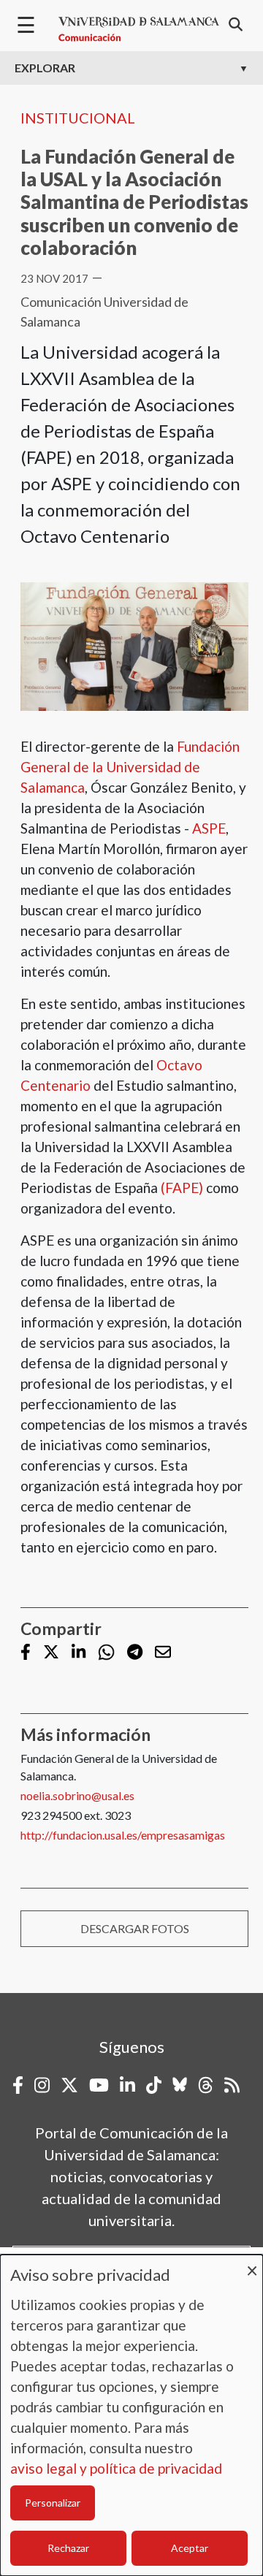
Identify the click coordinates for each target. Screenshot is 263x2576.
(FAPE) (182, 1188)
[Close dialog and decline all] (252, 2264)
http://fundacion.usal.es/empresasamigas (123, 1835)
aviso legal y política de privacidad (116, 2468)
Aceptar (190, 2548)
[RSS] (232, 2085)
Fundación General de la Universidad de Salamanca (130, 767)
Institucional (78, 118)
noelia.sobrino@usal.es (77, 1795)
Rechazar (68, 2548)
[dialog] (131, 2415)
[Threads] (206, 2085)
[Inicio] (139, 29)
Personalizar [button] (53, 2503)
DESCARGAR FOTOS (135, 1928)
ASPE (209, 828)
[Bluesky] (180, 2085)
